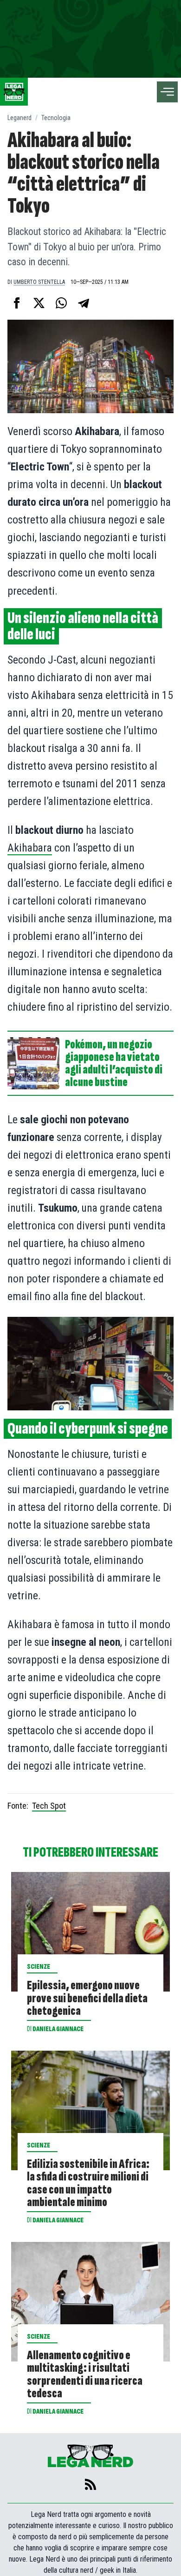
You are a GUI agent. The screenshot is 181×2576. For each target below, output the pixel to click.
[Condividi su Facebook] (17, 303)
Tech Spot (49, 1806)
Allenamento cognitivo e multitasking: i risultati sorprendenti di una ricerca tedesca (85, 2374)
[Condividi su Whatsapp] (61, 303)
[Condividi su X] (39, 303)
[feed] (90, 2484)
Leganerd (19, 118)
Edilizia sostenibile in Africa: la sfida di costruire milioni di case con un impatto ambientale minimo (88, 2183)
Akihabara (30, 848)
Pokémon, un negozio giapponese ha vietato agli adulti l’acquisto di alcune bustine (114, 1063)
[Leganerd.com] (14, 92)
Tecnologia (56, 118)
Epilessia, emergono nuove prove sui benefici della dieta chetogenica (87, 1998)
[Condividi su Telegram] (84, 303)
